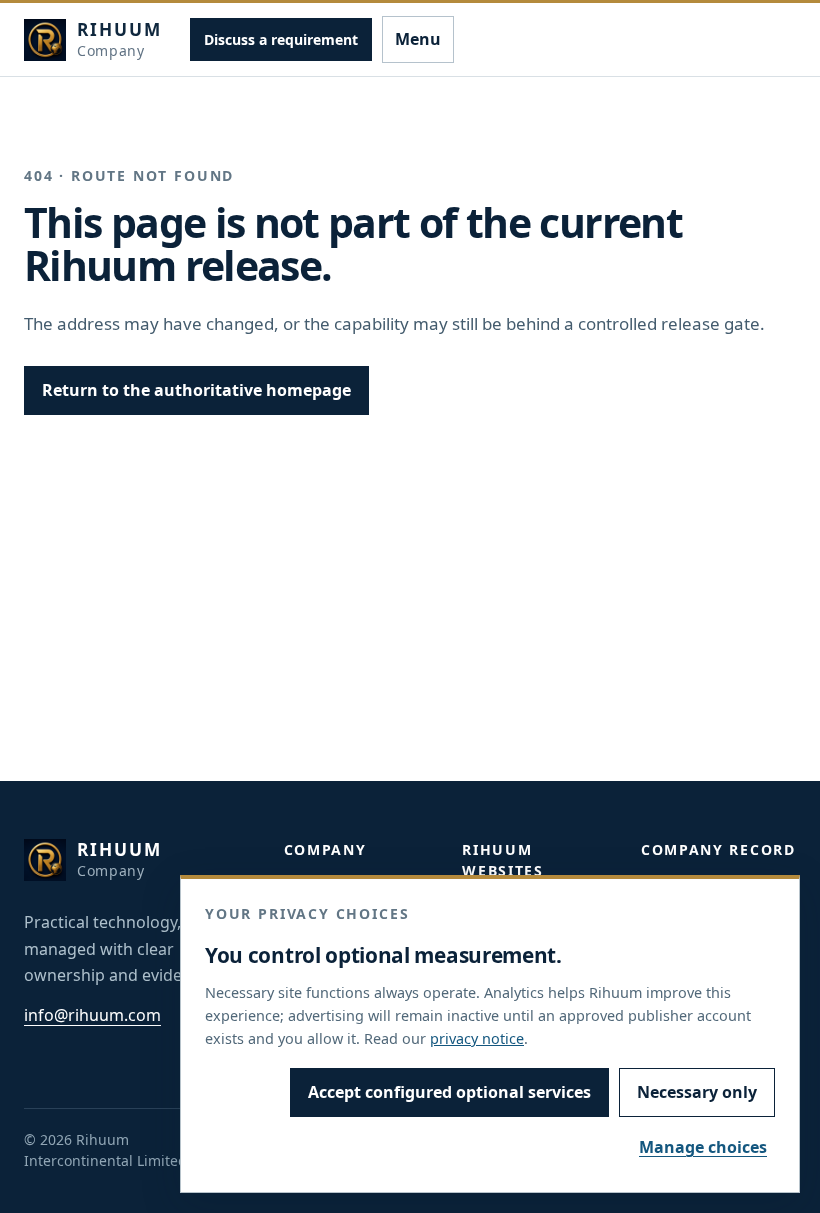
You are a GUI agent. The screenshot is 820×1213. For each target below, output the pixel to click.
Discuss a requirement (281, 39)
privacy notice (477, 1038)
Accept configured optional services (449, 1092)
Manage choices (703, 1147)
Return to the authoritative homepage (196, 390)
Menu (418, 39)
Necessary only (697, 1092)
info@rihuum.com (92, 1015)
